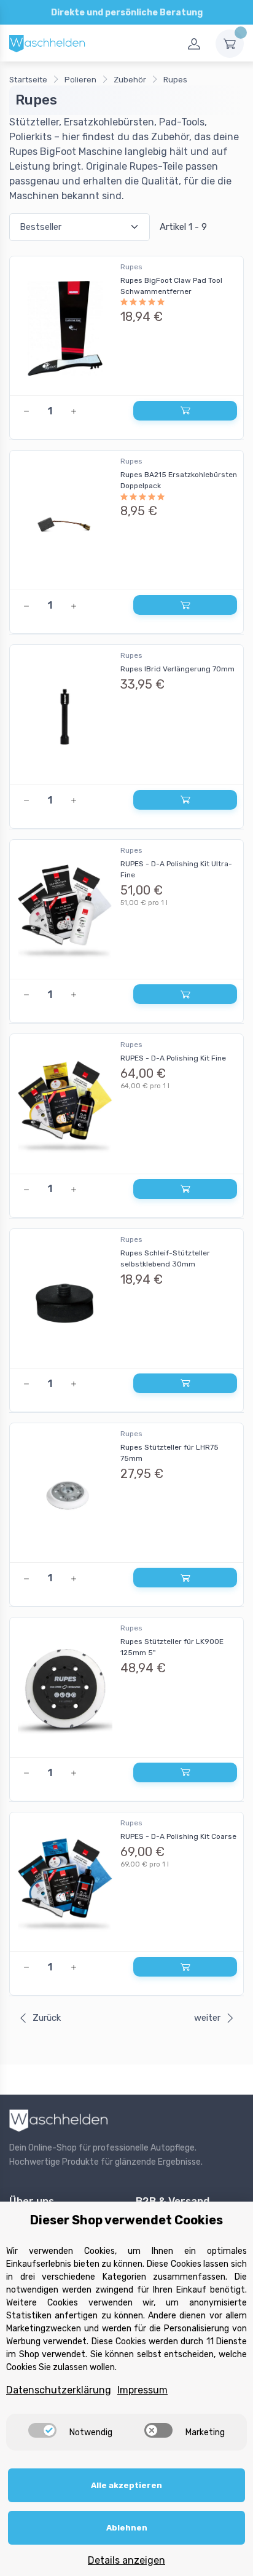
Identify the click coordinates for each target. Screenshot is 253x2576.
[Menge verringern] (26, 411)
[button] (126, 348)
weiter (207, 2018)
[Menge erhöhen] (74, 411)
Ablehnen (127, 2528)
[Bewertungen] (179, 302)
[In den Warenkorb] (185, 411)
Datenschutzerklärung (59, 2390)
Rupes (131, 267)
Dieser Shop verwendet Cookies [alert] (126, 2220)
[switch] (42, 2430)
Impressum (142, 2390)
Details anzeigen (126, 2560)
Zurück (47, 2018)
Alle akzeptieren (126, 2485)
